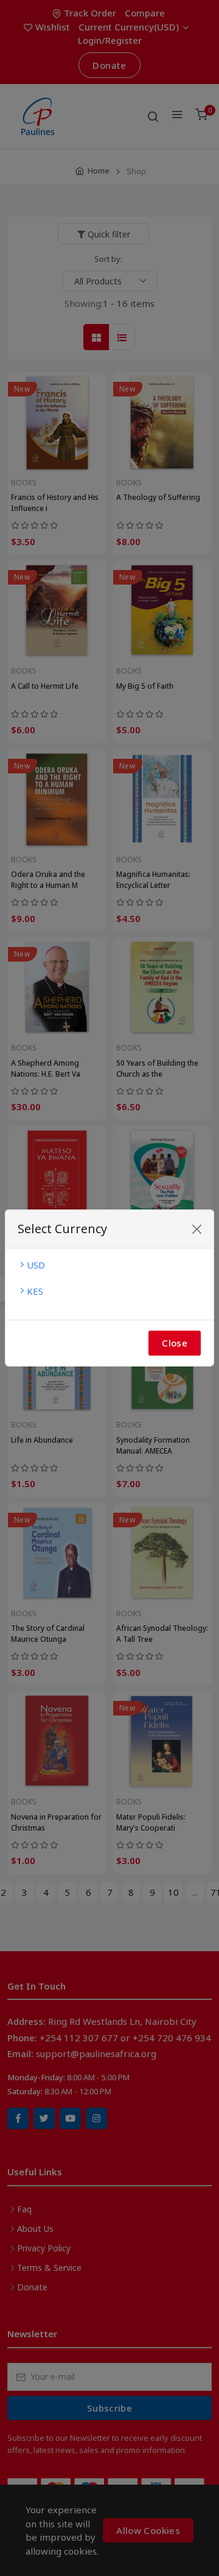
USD (36, 1265)
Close (175, 1343)
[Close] (197, 1229)
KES (35, 1291)
